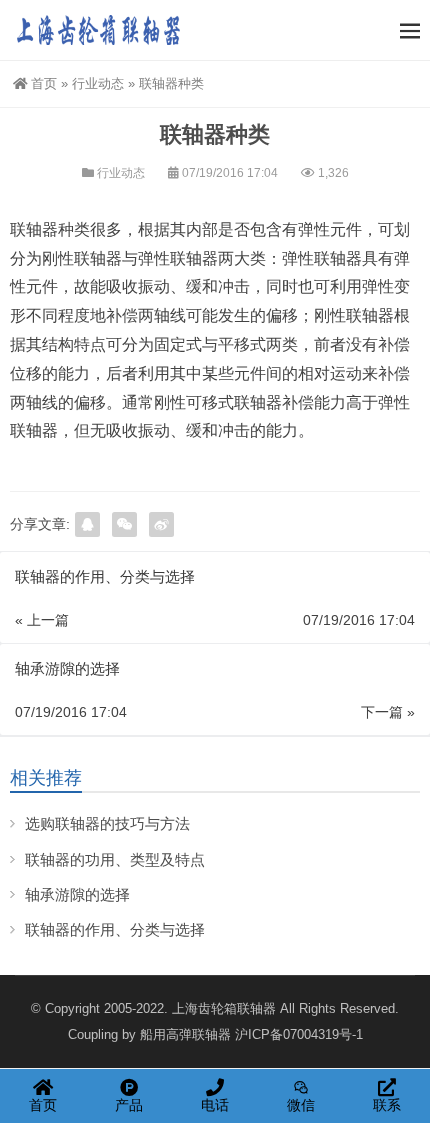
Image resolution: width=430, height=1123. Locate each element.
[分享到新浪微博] (161, 524)
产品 (129, 1105)
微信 (301, 1105)
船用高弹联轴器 (185, 1034)
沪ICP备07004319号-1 (299, 1034)
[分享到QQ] (87, 524)
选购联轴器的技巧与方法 (107, 823)
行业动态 (98, 83)
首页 (44, 83)
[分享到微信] (124, 524)
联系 (387, 1105)
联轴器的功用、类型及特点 (115, 859)
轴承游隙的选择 (77, 894)
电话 (215, 1105)
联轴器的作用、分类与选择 (115, 929)
